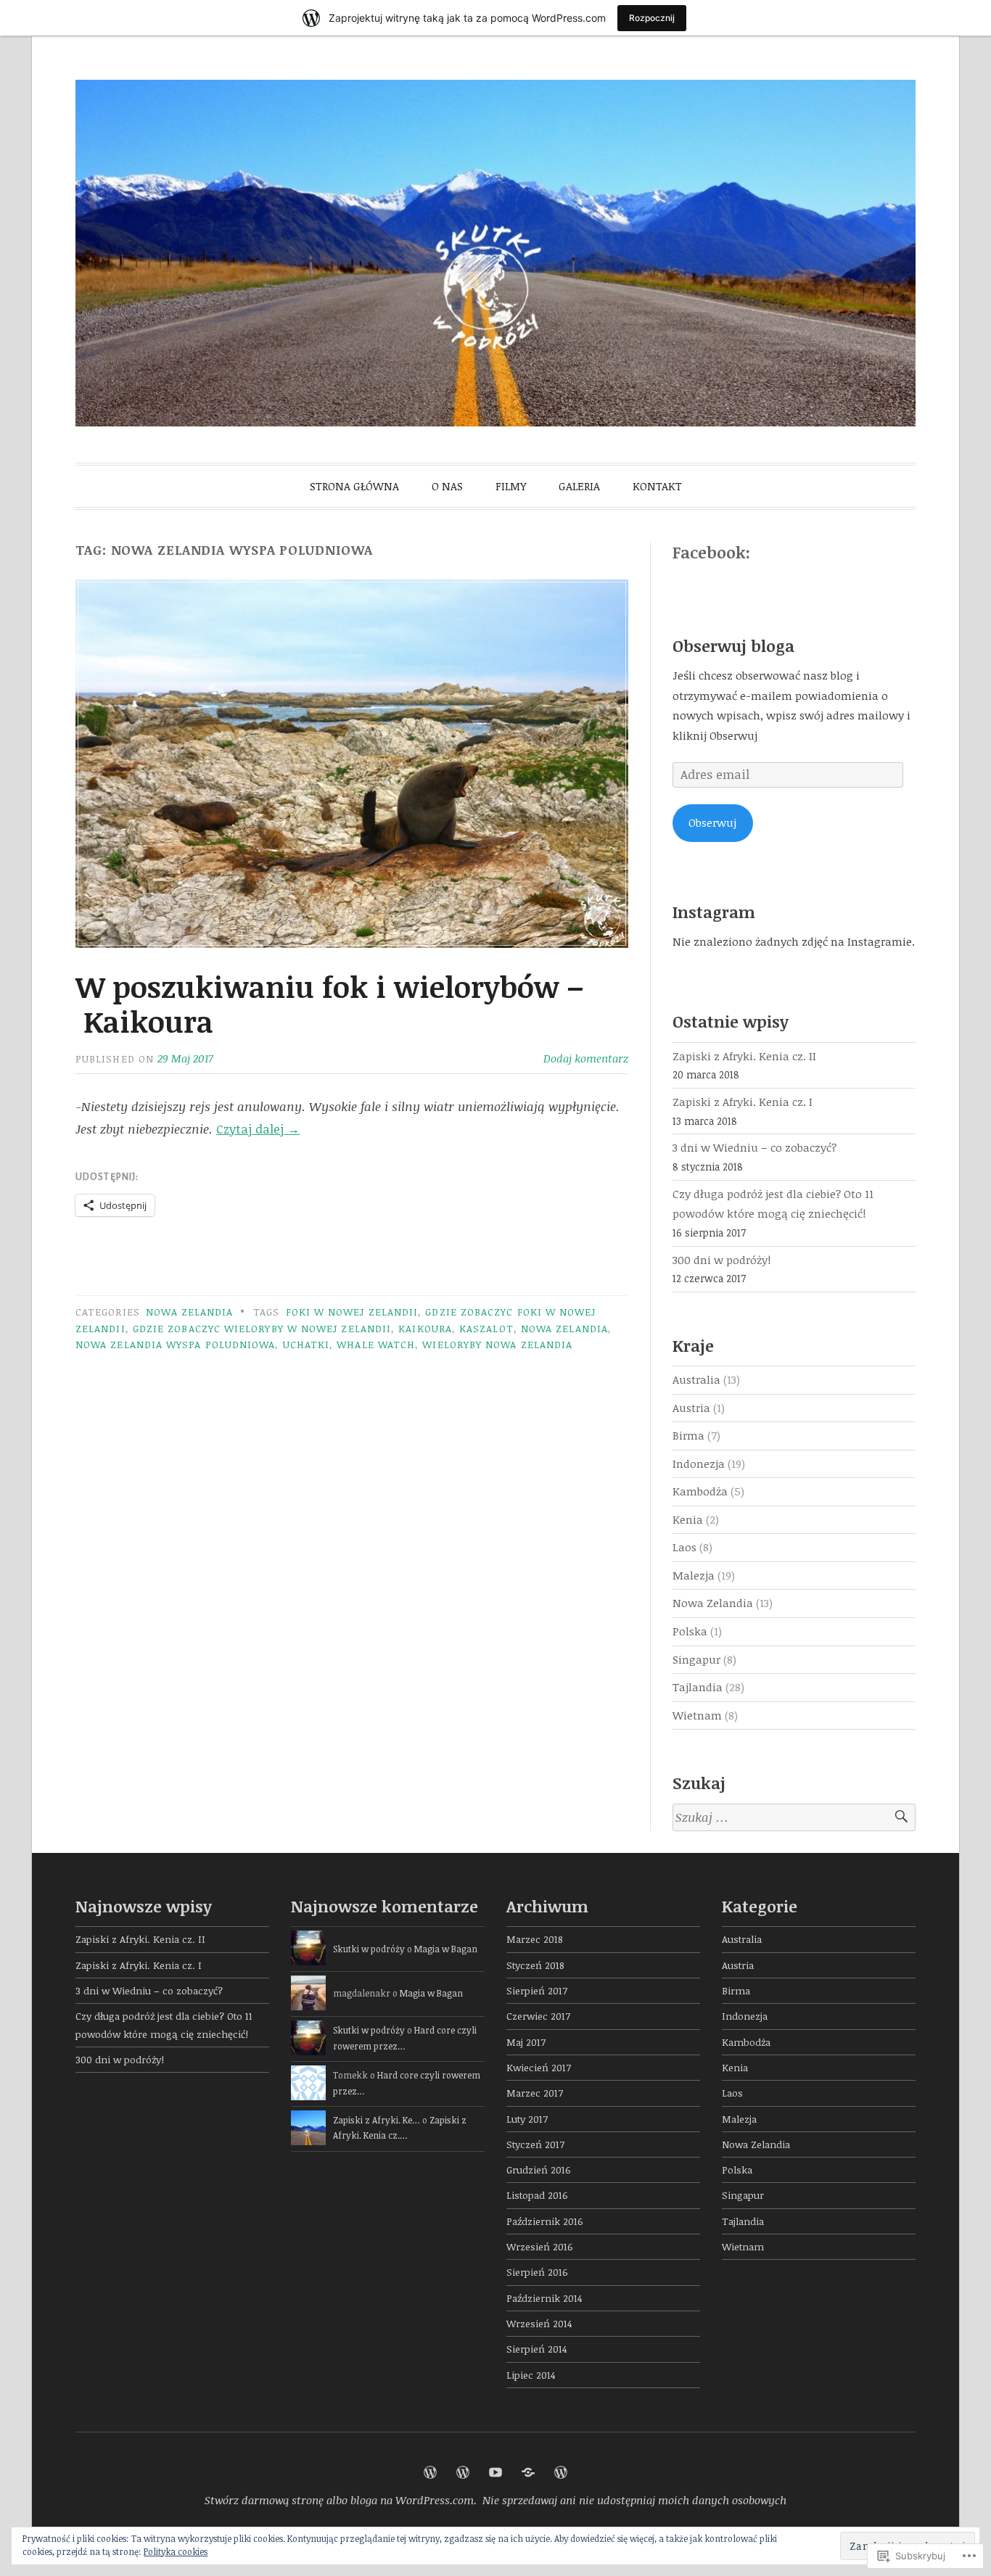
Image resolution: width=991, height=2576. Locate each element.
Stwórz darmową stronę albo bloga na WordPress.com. (341, 2500)
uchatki (307, 1344)
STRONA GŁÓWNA (354, 486)
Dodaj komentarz (586, 1058)
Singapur (696, 1659)
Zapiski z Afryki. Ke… (377, 2120)
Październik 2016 (545, 2221)
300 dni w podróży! (721, 1260)
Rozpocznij (652, 18)
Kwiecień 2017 (539, 2067)
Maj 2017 (526, 2042)
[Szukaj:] (794, 1818)
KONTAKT (657, 486)
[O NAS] (463, 2472)
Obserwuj (712, 822)
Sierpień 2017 (537, 1990)
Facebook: (711, 552)
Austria (691, 1408)
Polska (690, 1631)
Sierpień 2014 (536, 2349)
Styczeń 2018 (535, 1965)
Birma (688, 1435)
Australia (696, 1379)
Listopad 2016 (537, 2195)
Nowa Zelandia (189, 1312)
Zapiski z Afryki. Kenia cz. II (744, 1056)
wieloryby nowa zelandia (497, 1344)
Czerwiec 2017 (538, 2016)
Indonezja (699, 1464)
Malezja (694, 1575)
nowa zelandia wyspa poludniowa (175, 1344)
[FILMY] (495, 2472)
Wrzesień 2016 (540, 2246)
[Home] (430, 2472)
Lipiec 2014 (531, 2375)
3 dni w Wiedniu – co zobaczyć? (754, 1147)
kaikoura (425, 1328)
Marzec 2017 (535, 2093)
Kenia (688, 1519)
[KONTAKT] (561, 2472)
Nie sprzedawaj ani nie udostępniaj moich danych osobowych (634, 2500)
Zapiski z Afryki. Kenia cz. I (743, 1102)
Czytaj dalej (258, 1129)
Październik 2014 (544, 2298)
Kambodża (700, 1491)
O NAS (447, 486)
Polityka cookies (176, 2551)
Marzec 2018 (535, 1939)
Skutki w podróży (369, 1949)
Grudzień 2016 (539, 2170)
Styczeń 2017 (535, 2144)
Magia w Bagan (446, 1949)
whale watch (376, 1344)
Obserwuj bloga (733, 645)
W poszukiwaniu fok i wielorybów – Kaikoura (329, 1004)
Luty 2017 (527, 2119)
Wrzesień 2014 (539, 2323)
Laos (684, 1547)
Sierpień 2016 (537, 2272)
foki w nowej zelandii (352, 1312)
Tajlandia (698, 1687)
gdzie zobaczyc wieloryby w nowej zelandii (262, 1328)
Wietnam (697, 1715)
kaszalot (486, 1328)
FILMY (511, 486)
